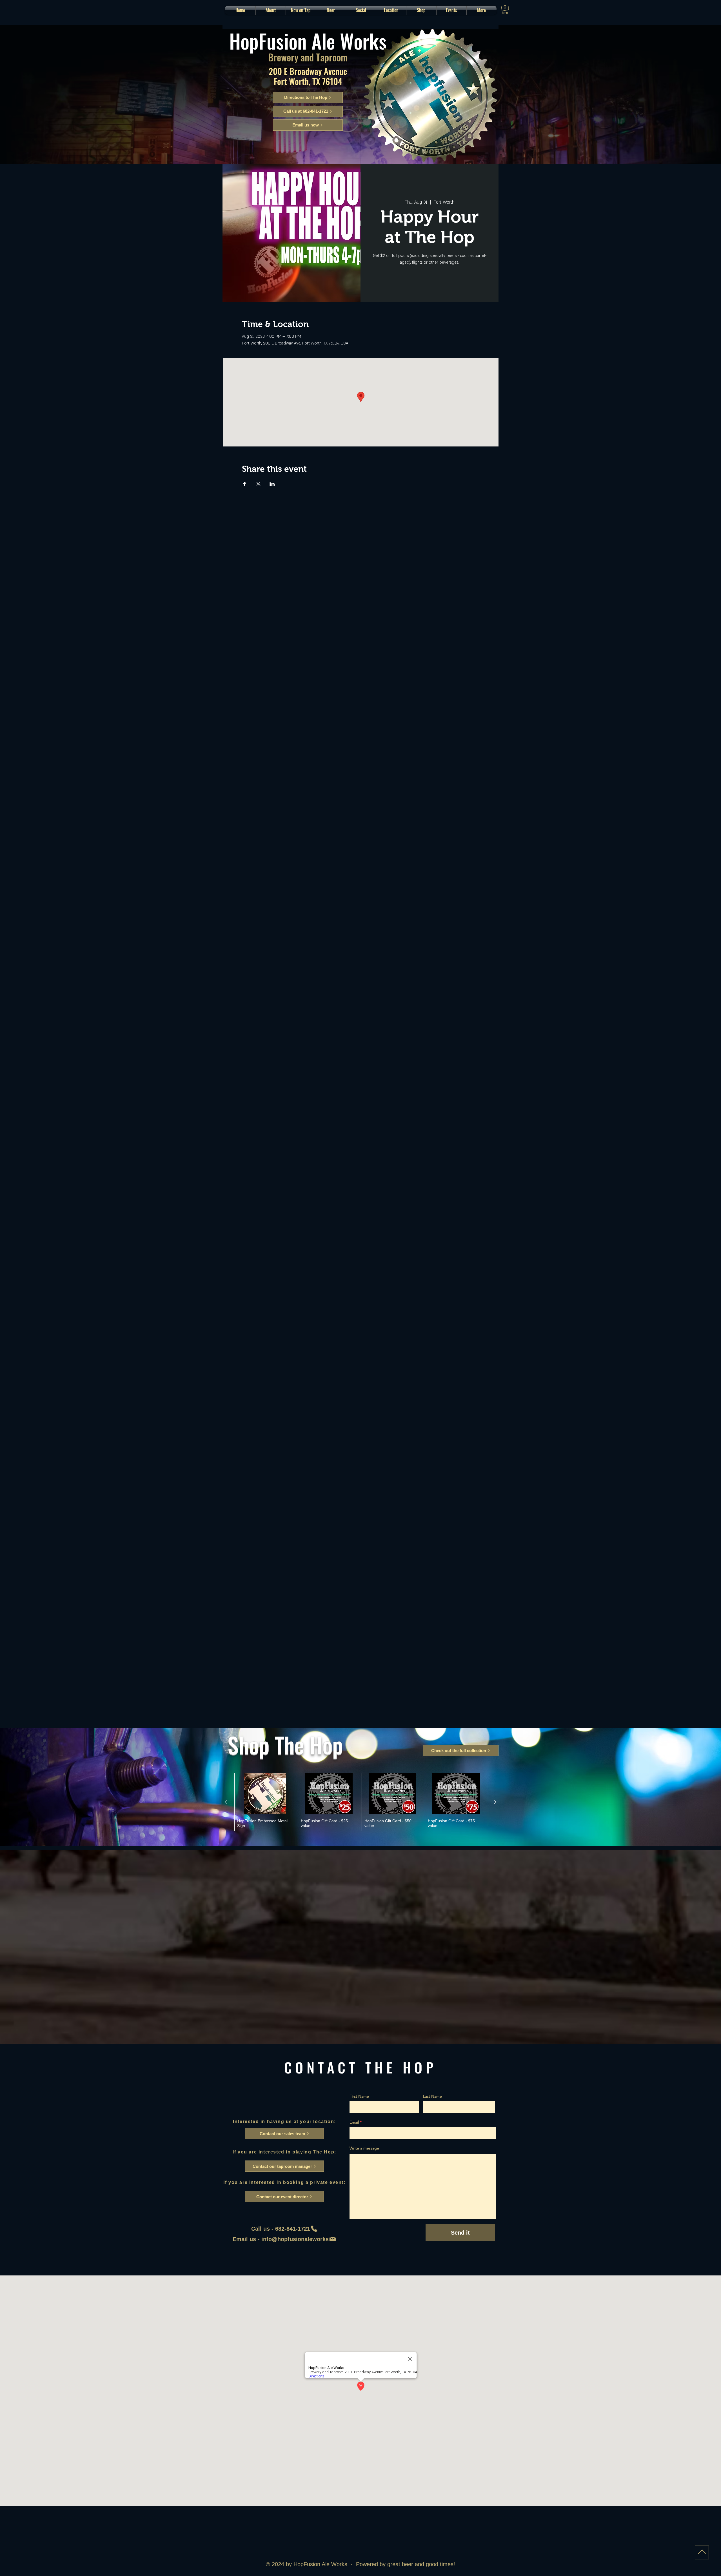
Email (354, 2122)
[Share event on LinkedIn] (272, 484)
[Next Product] (495, 1802)
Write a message (364, 2148)
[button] (331, 10)
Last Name (432, 2096)
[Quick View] (265, 1794)
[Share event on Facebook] (245, 484)
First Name (359, 2096)
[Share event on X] (258, 484)
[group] (361, 1802)
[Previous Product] (226, 1802)
